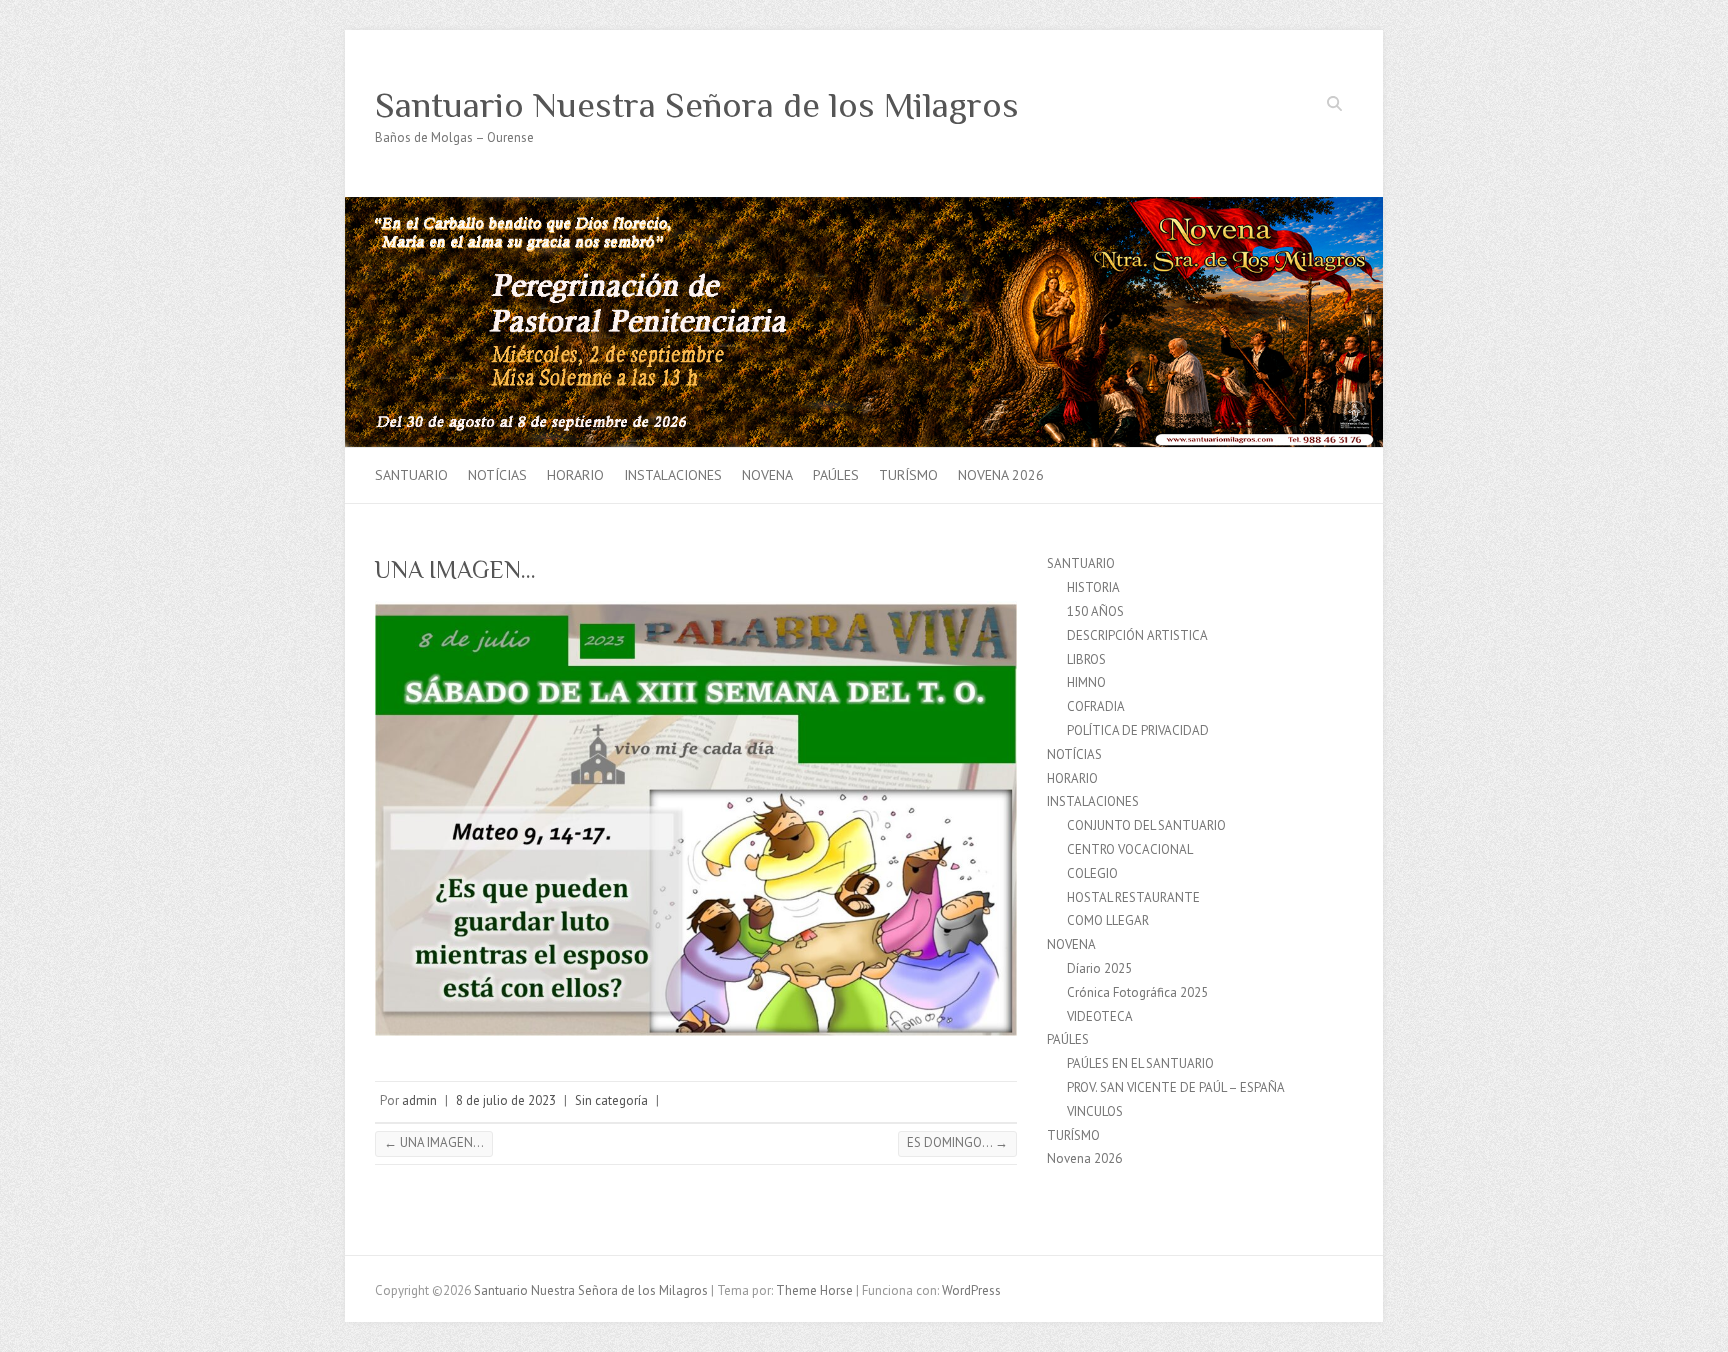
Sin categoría (611, 1100)
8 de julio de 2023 (506, 1100)
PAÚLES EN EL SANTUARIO (1140, 1063)
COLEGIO (1092, 873)
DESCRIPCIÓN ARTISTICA (1137, 635)
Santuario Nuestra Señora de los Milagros (697, 105)
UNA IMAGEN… (434, 1142)
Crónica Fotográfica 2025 (1137, 992)
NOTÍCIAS (497, 475)
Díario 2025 (1099, 968)
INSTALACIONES (673, 475)
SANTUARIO (411, 475)
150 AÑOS (1095, 611)
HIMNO (1086, 682)
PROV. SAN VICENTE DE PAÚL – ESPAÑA (1176, 1087)
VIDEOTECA (1100, 1016)
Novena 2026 (1001, 475)
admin (419, 1100)
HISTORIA (1093, 587)
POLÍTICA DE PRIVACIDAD (1138, 730)
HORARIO (575, 475)
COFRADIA (1096, 706)
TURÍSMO (908, 475)
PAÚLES (836, 475)
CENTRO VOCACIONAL (1130, 849)
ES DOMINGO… (957, 1142)
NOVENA (767, 475)
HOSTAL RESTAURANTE (1133, 897)
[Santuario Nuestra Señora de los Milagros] (864, 206)
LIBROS (1086, 659)
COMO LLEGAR (1108, 920)
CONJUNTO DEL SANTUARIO (1146, 825)
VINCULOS (1095, 1111)
